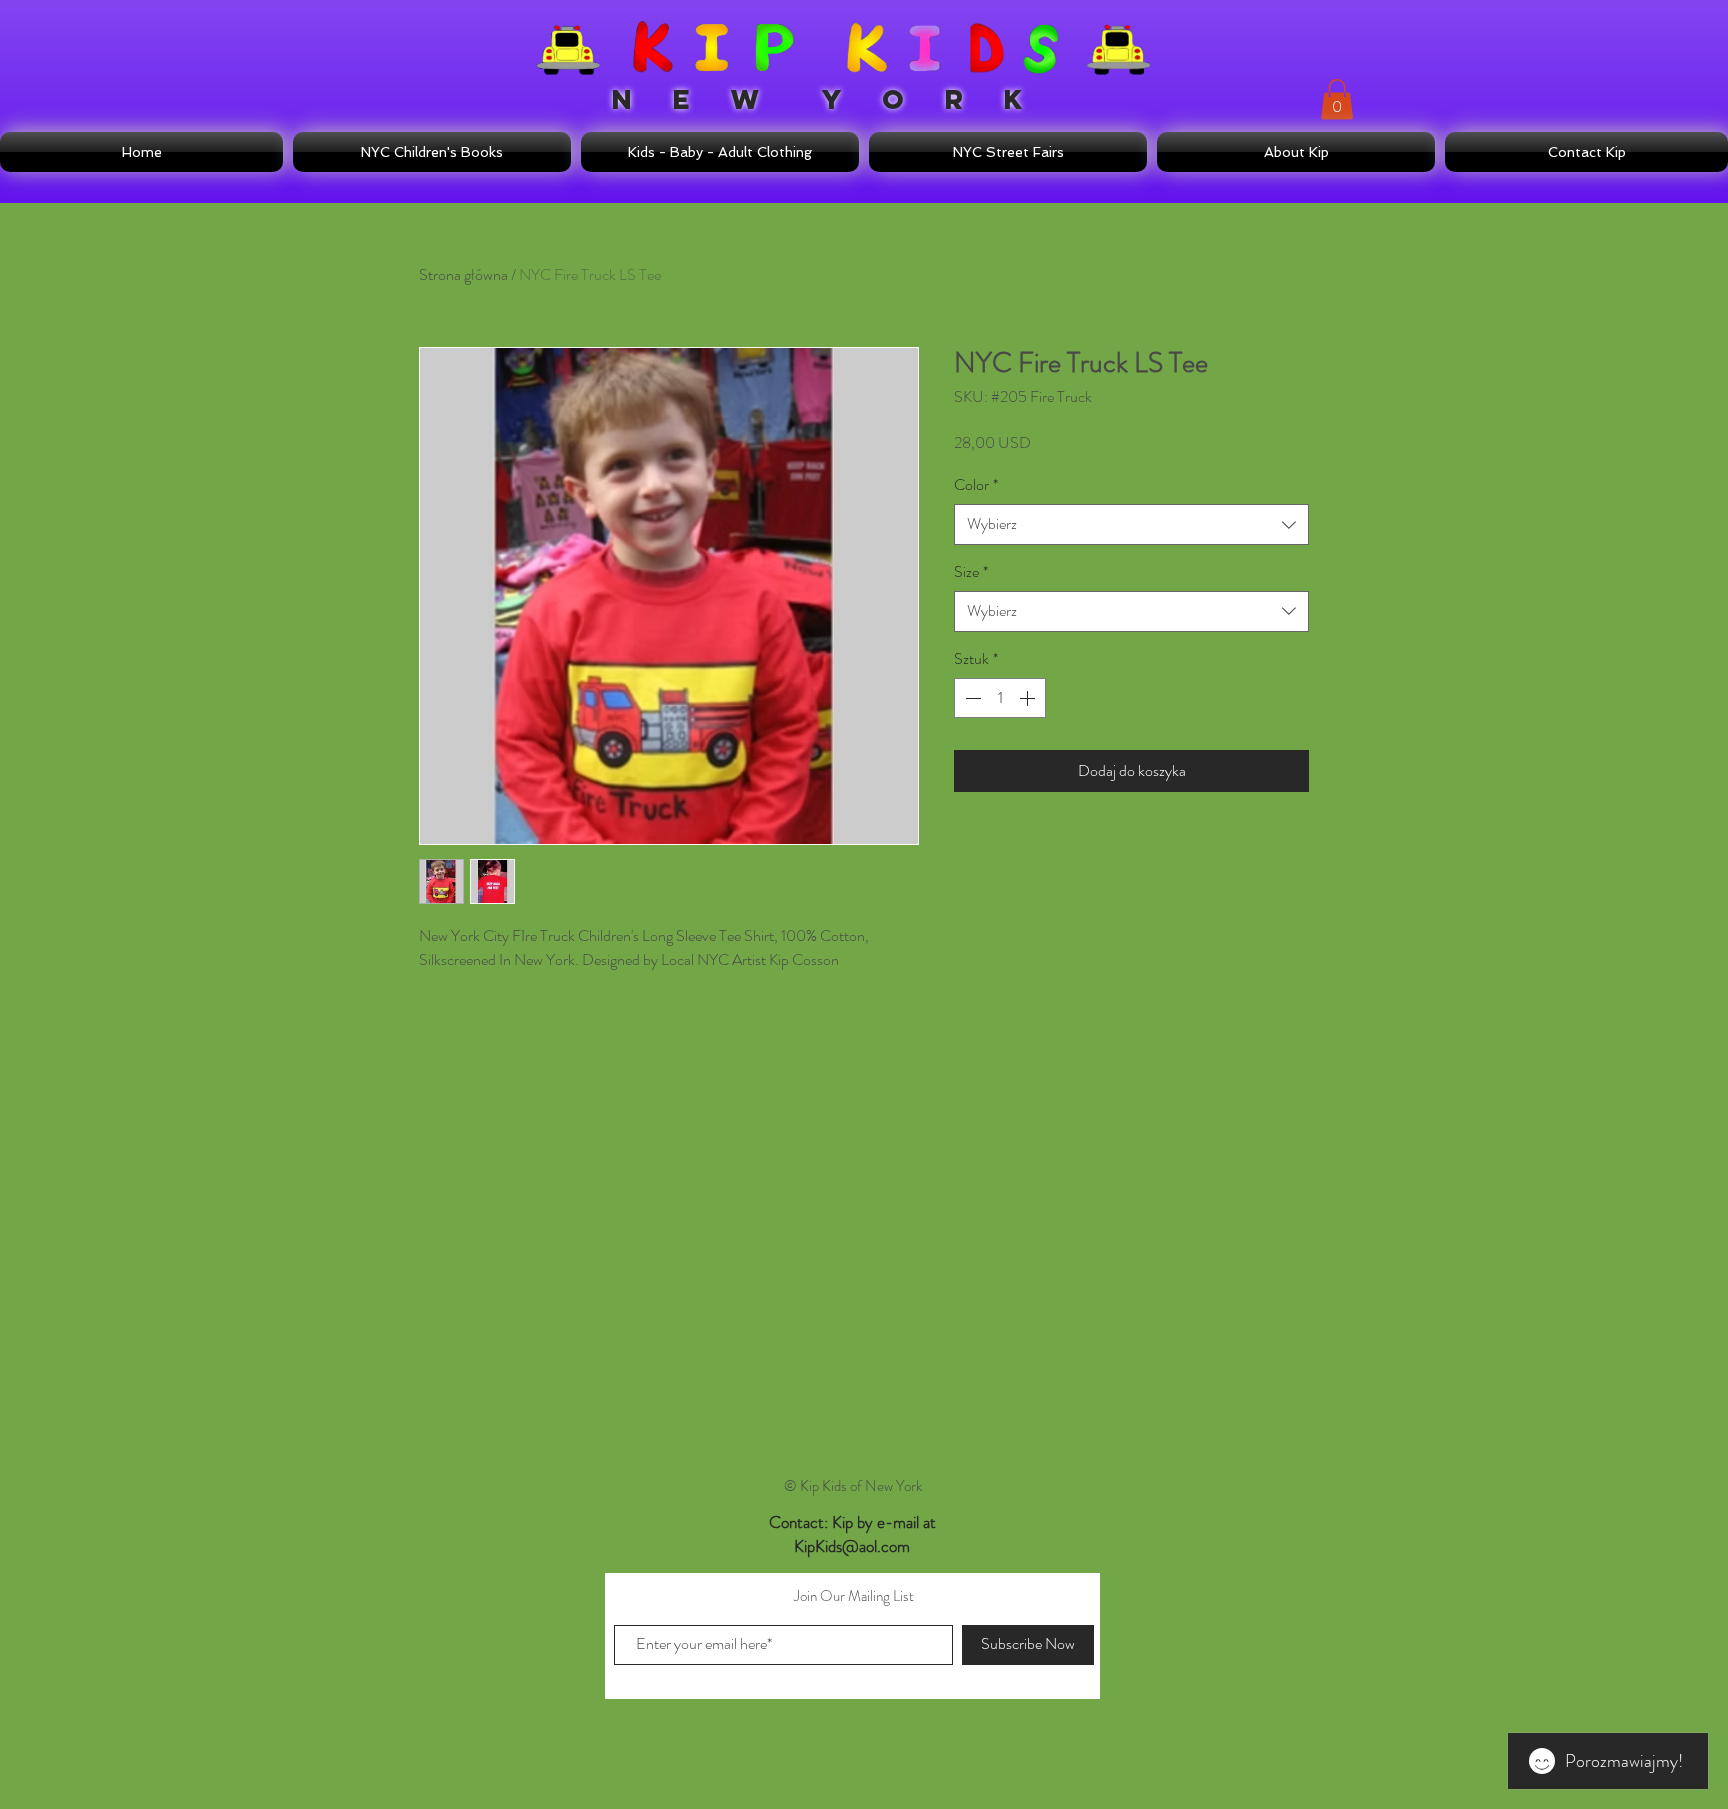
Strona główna (463, 274)
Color (976, 485)
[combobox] (1131, 524)
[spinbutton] (1000, 698)
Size (971, 572)
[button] (1337, 99)
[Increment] (1029, 698)
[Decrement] (971, 698)
